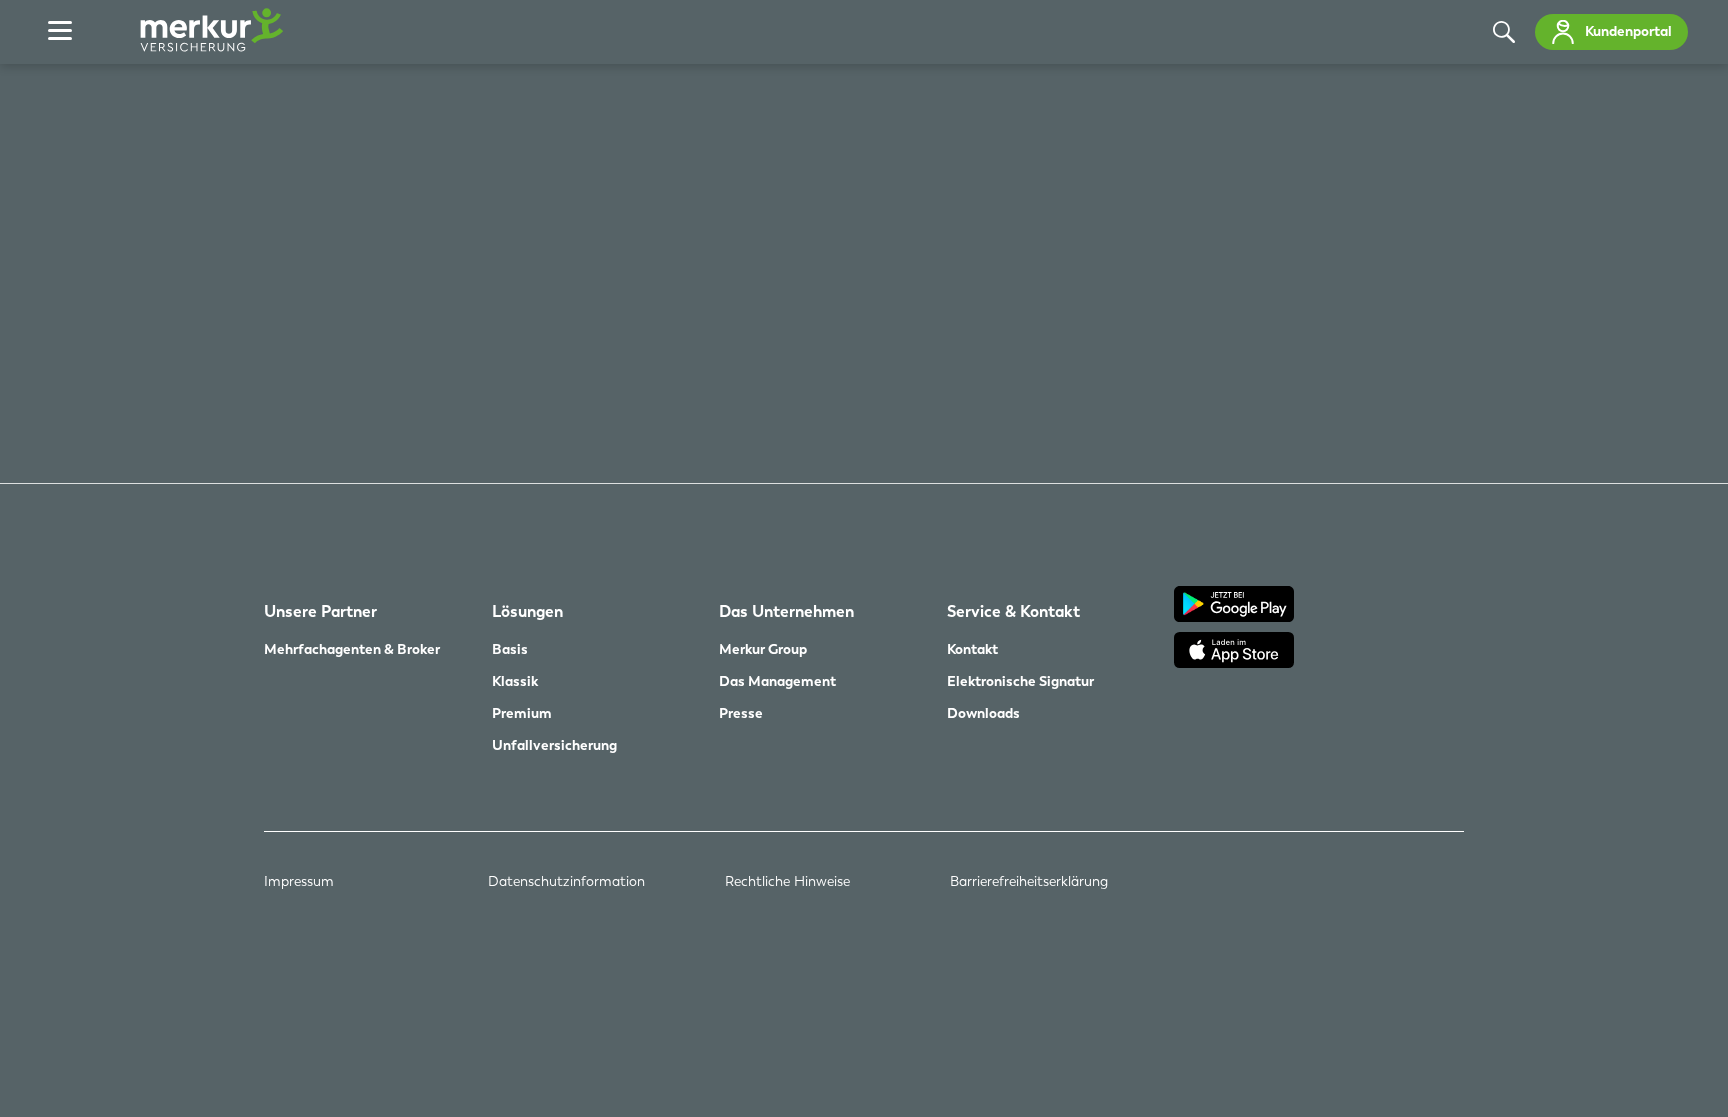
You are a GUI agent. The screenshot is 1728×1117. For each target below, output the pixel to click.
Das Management (777, 681)
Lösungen (527, 612)
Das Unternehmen (786, 612)
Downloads (983, 713)
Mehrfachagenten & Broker (352, 649)
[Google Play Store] (1319, 607)
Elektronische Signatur (1020, 681)
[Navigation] (60, 32)
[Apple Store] (1319, 653)
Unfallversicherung (554, 745)
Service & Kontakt (1013, 612)
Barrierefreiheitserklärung (1029, 881)
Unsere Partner (320, 612)
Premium (522, 713)
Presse (741, 713)
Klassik (515, 681)
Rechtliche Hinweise (787, 881)
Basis (510, 649)
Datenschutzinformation (566, 881)
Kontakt (972, 649)
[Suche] (1504, 32)
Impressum (299, 881)
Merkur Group (763, 649)
